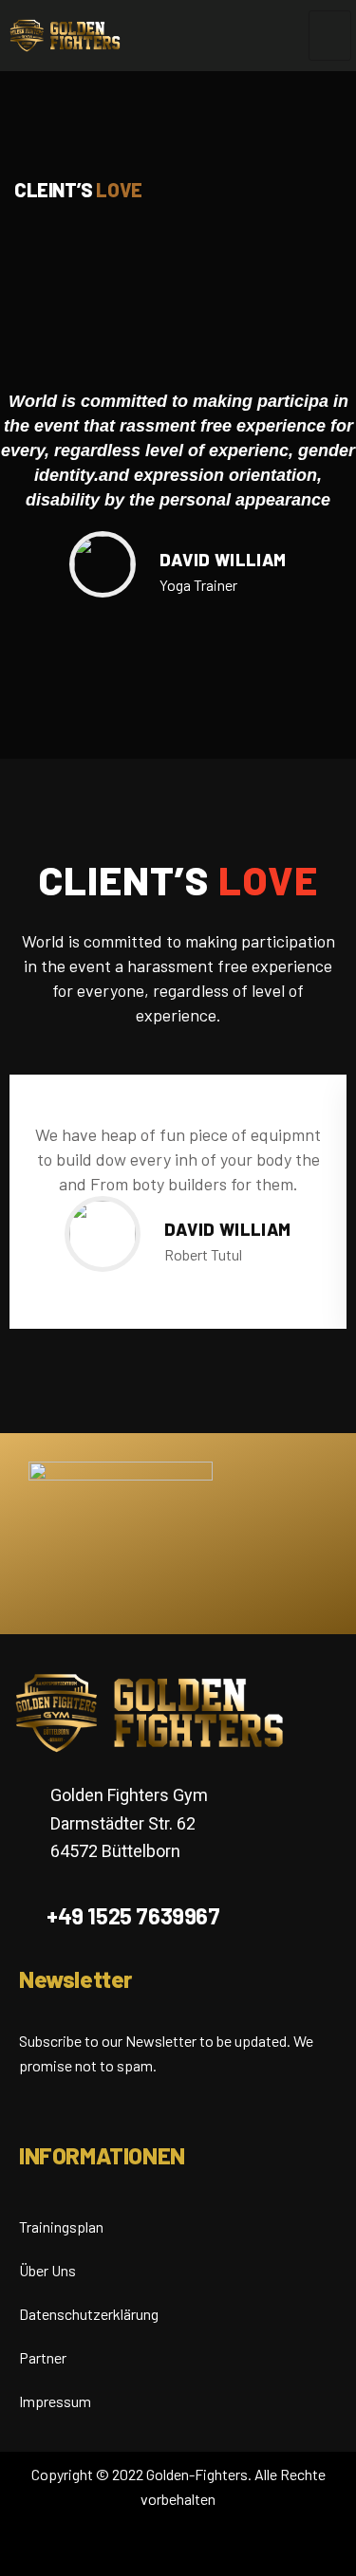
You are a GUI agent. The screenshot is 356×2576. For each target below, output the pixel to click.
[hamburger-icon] (330, 36)
